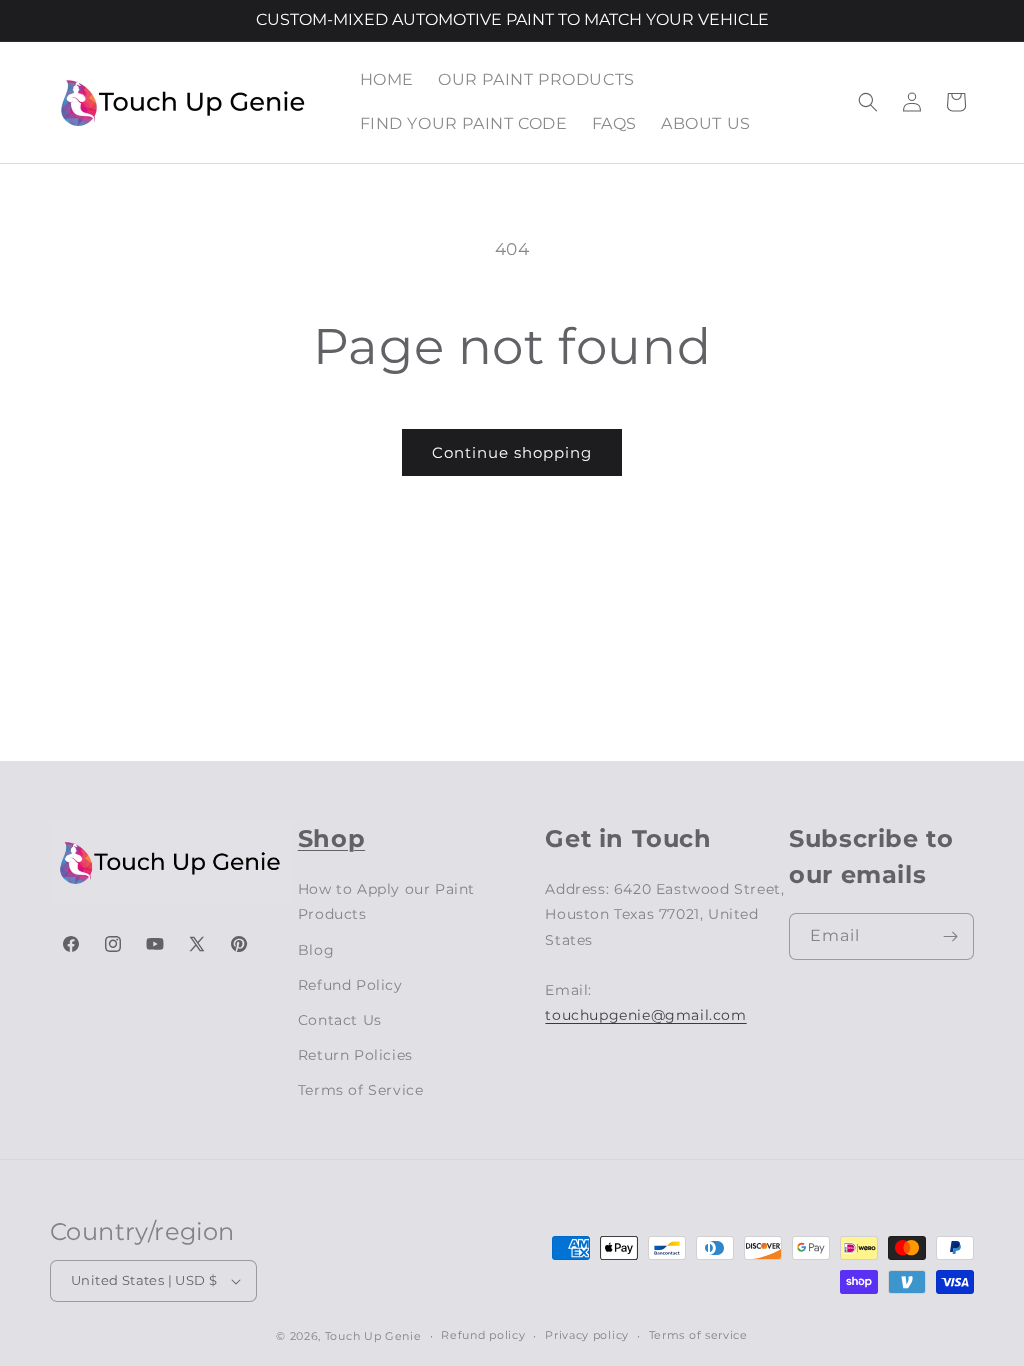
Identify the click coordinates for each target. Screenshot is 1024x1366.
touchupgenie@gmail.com (645, 1015)
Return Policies (355, 1055)
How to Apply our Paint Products (386, 901)
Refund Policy (350, 985)
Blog (316, 950)
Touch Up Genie (373, 1336)
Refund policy (483, 1335)
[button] (868, 102)
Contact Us (340, 1020)
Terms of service (698, 1335)
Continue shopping (512, 452)
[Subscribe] (951, 936)
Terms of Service (361, 1090)
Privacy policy (587, 1335)
